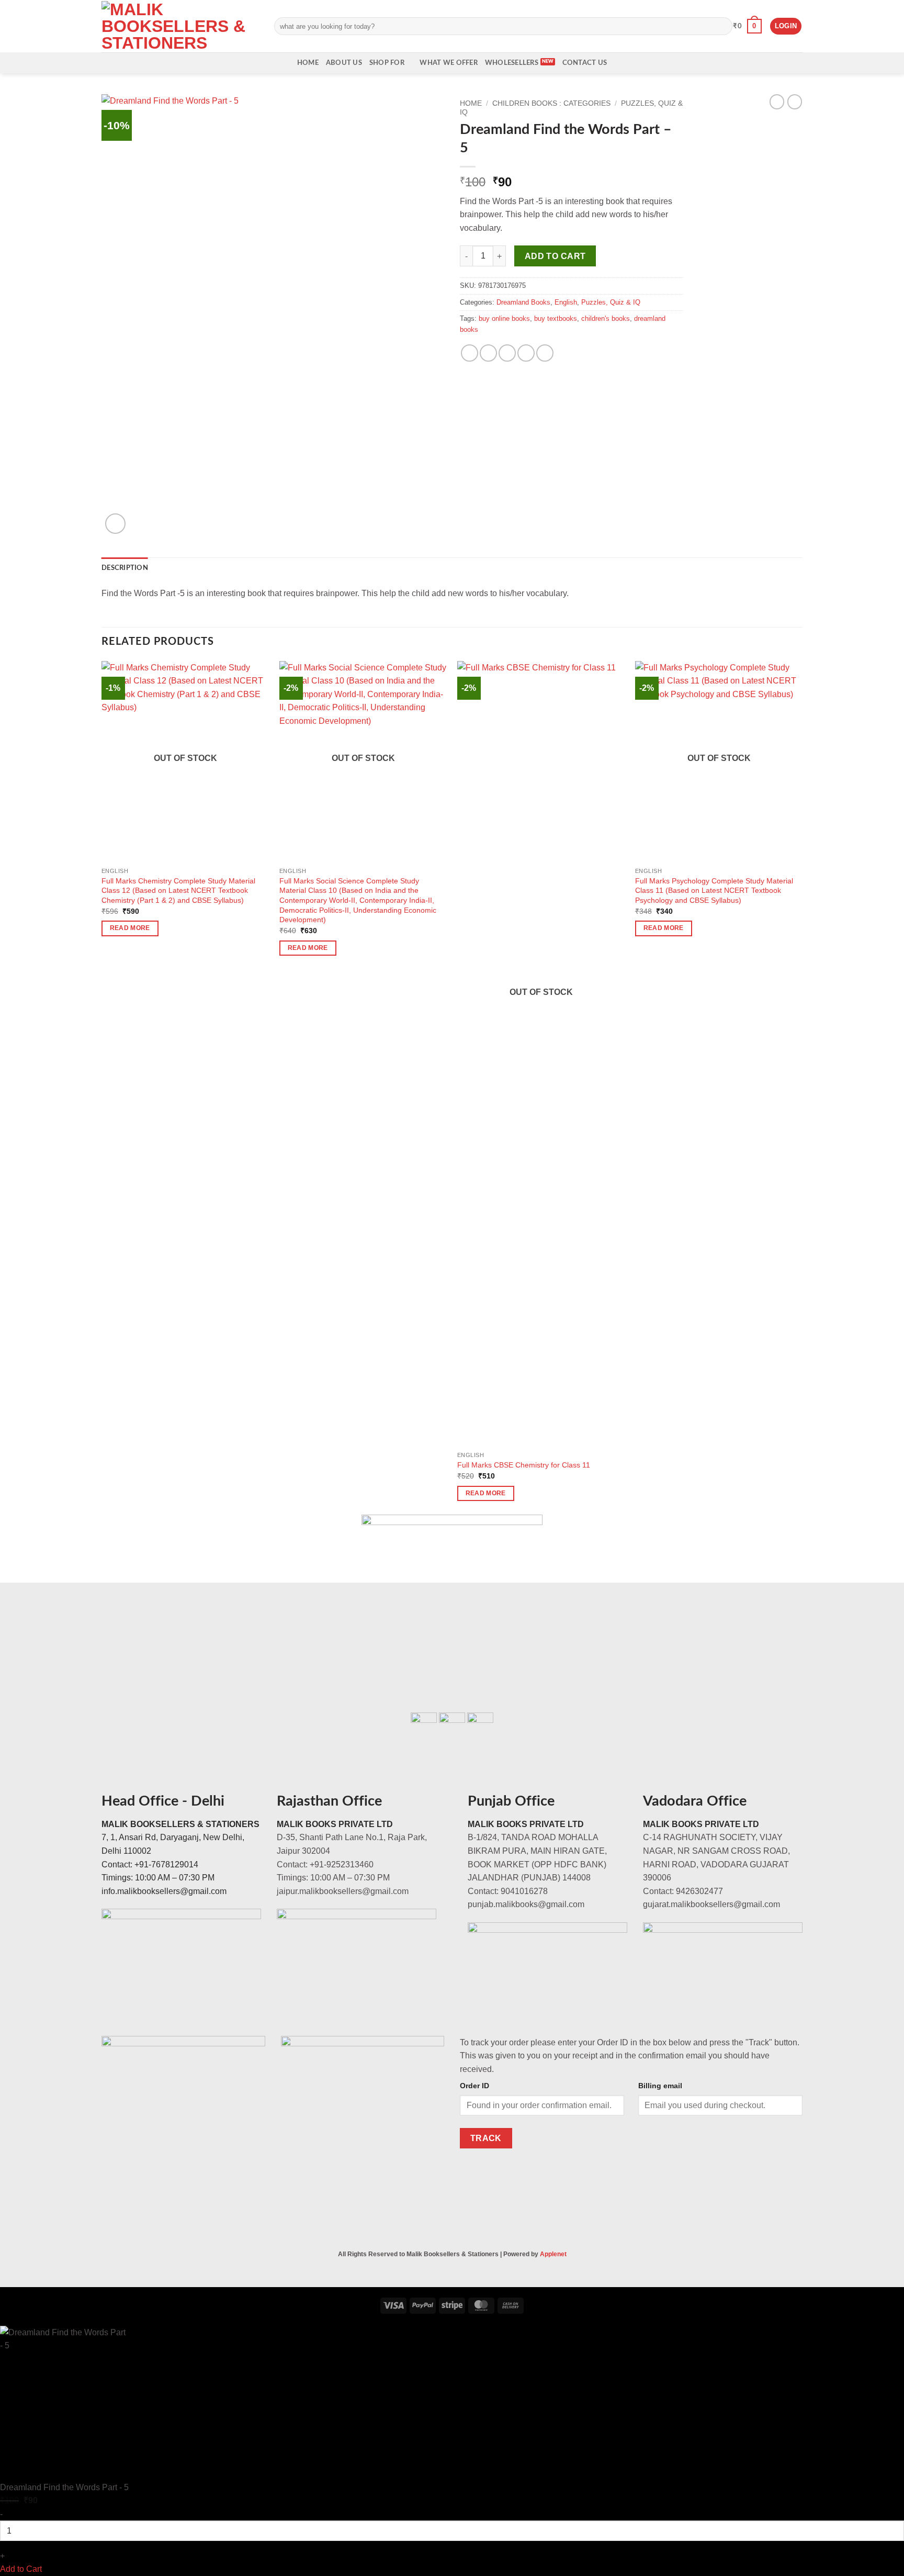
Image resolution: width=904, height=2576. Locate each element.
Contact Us (585, 63)
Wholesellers (512, 63)
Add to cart (555, 256)
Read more (130, 928)
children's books (606, 318)
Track (486, 2138)
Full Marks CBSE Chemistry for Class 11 (524, 1465)
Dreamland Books (523, 302)
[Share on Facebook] (470, 353)
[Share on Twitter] (488, 353)
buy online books (504, 318)
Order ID (474, 2086)
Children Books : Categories (551, 103)
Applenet (553, 2254)
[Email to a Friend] (507, 353)
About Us (344, 63)
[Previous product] (795, 102)
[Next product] (777, 102)
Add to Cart (21, 2569)
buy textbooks (556, 318)
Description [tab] (125, 568)
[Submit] (722, 26)
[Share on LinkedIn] (545, 353)
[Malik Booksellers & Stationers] (180, 26)
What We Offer (448, 63)
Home (308, 63)
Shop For (387, 63)
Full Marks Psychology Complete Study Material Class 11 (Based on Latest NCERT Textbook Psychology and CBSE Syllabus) (714, 891)
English (566, 302)
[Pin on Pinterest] (526, 353)
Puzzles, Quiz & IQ (611, 302)
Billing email (660, 2086)
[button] (747, 26)
